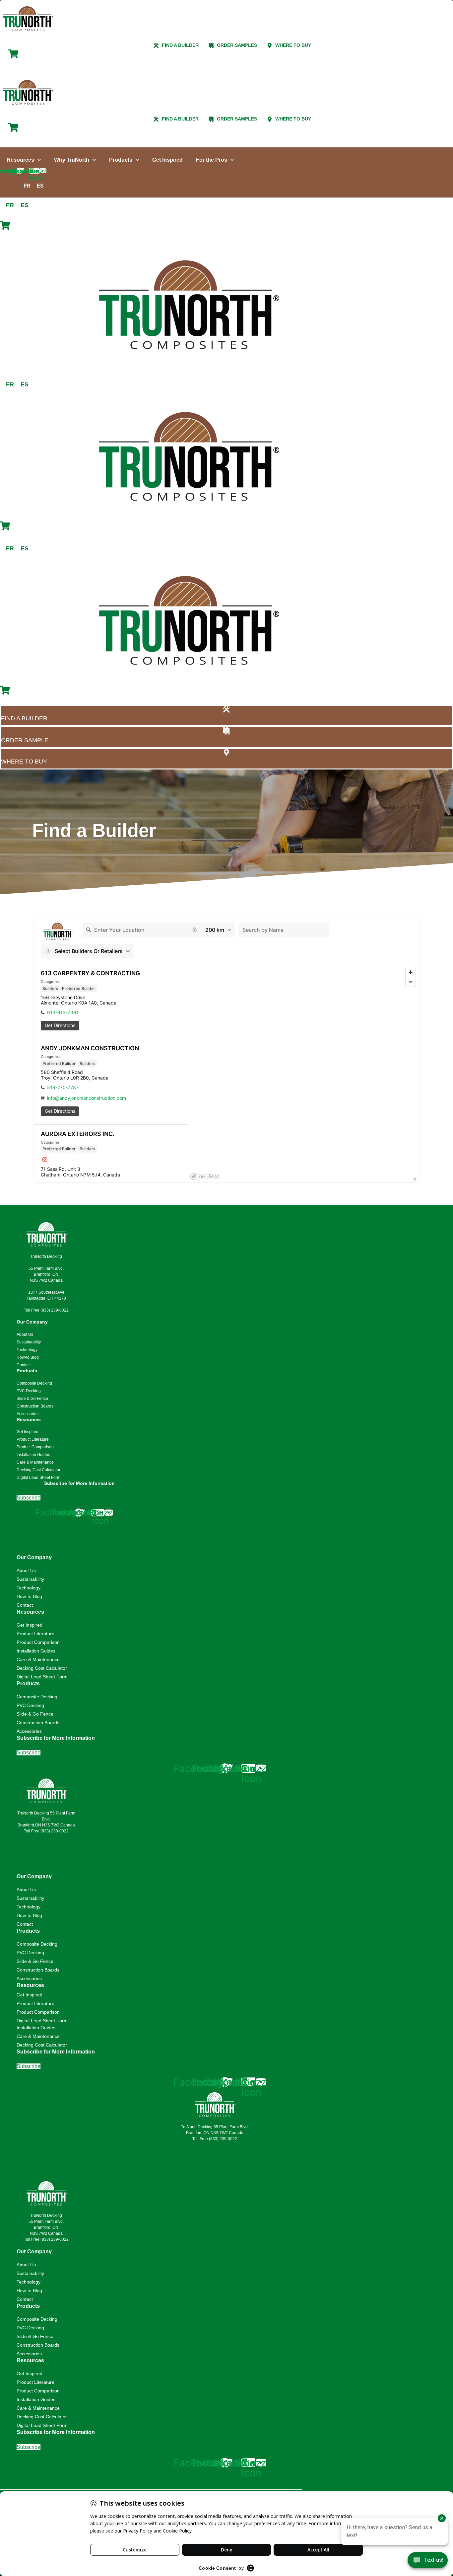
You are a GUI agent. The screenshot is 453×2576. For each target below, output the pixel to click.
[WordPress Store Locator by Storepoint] (415, 1179)
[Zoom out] (411, 982)
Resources (20, 160)
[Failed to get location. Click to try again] (195, 930)
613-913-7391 (63, 1012)
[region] (303, 1073)
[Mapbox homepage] (205, 1176)
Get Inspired (167, 160)
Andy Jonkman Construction (90, 1048)
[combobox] (136, 930)
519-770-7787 (63, 1087)
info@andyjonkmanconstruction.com (87, 1098)
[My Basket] (13, 57)
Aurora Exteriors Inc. (78, 1134)
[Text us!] (428, 2562)
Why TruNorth (72, 160)
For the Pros (212, 160)
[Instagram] (45, 1160)
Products (121, 160)
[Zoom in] (411, 972)
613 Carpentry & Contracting (91, 973)
